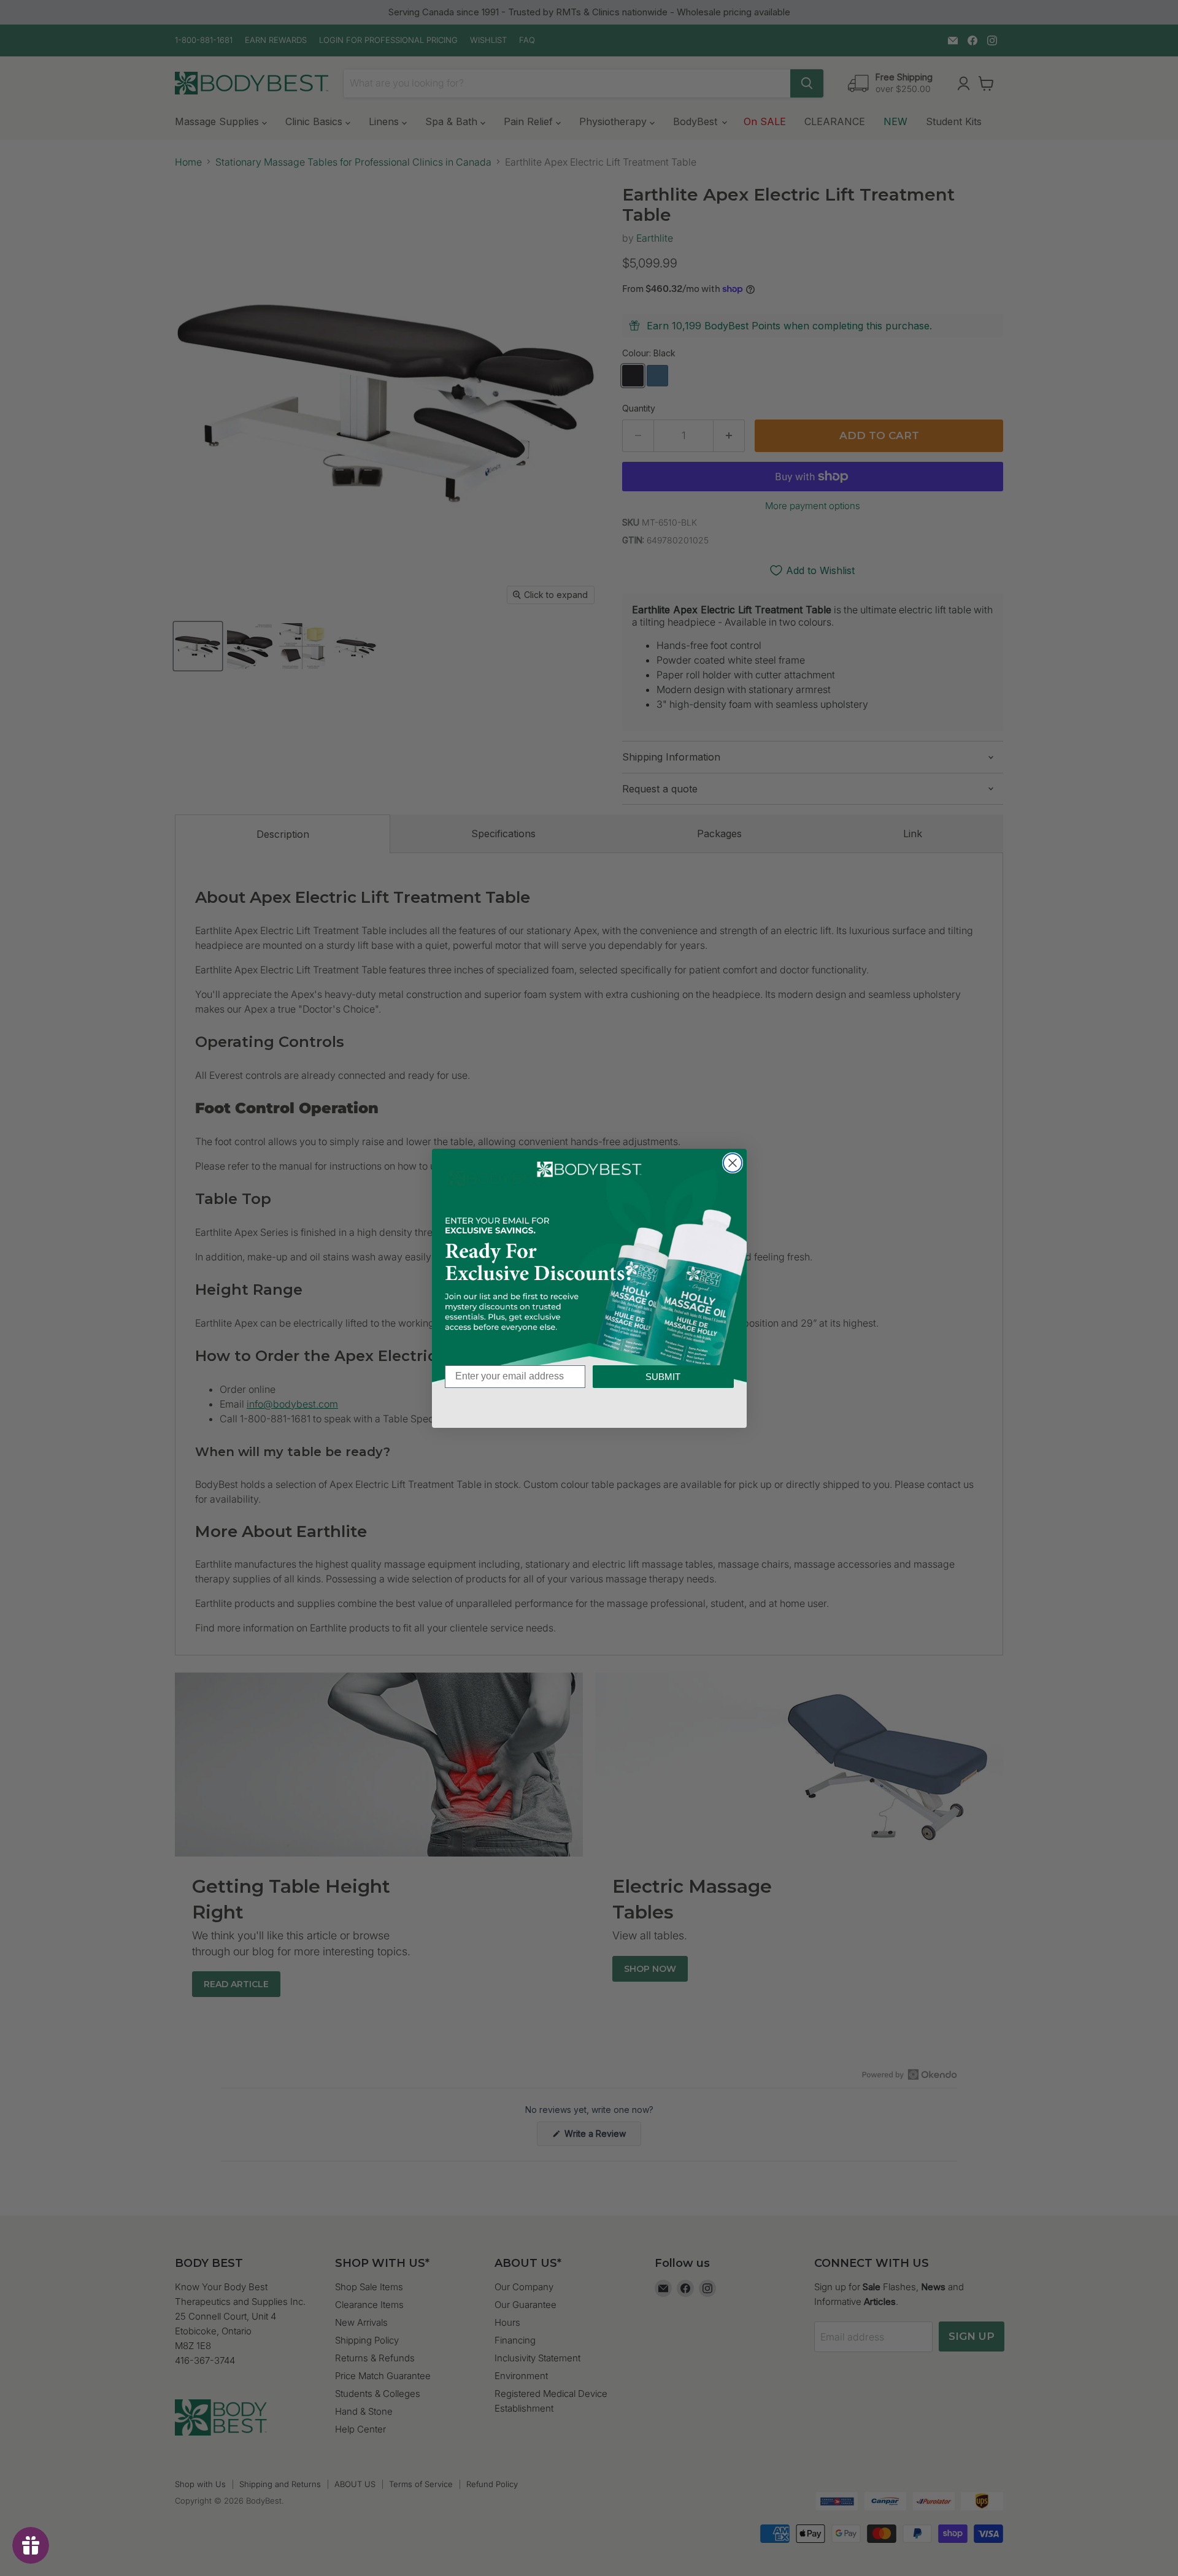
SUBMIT (663, 1377)
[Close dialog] (733, 1163)
